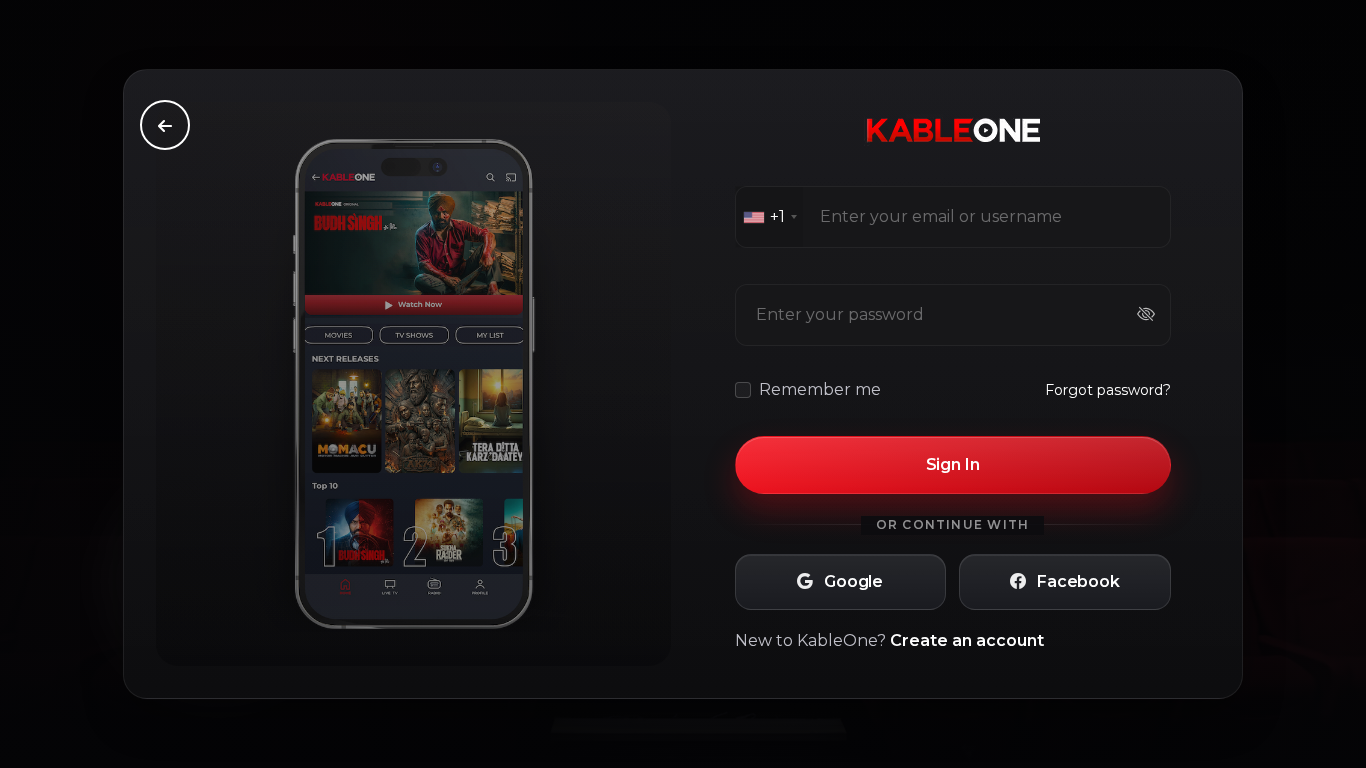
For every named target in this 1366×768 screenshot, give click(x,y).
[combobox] (769, 217)
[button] (840, 582)
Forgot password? (1108, 390)
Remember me (820, 389)
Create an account (967, 640)
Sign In (953, 464)
